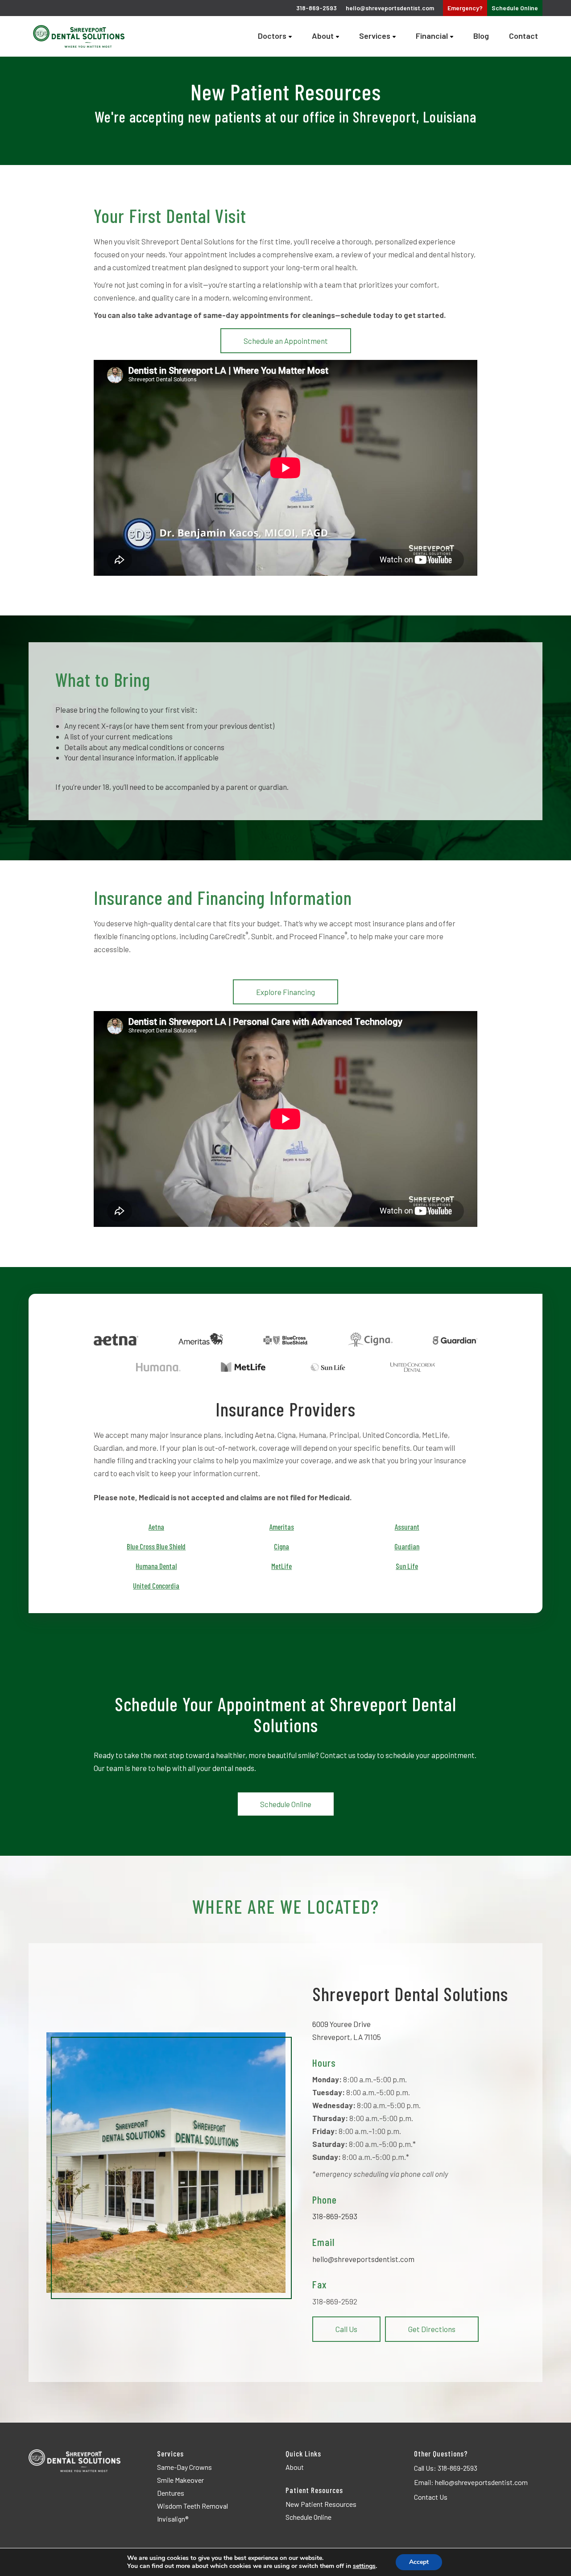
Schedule (515, 8)
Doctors (272, 36)
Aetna (156, 1527)
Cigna (281, 1546)
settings (364, 2566)
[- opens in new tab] (116, 1340)
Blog (481, 36)
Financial (432, 36)
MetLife (281, 1566)
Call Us (346, 2329)
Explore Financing (285, 992)
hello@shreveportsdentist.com (390, 8)
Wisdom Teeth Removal (192, 2506)
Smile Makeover (180, 2480)
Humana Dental (156, 1566)
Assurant (407, 1527)
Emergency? (465, 8)
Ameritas (282, 1527)
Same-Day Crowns (184, 2467)
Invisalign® (173, 2519)
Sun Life (407, 1566)
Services (375, 36)
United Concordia (156, 1585)
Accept (419, 2562)
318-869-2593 (335, 2216)
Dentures (171, 2493)
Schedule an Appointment (286, 341)
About (323, 36)
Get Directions (432, 2329)
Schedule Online (286, 1804)
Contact (523, 36)
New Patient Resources (321, 2504)
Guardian (407, 1546)
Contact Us (431, 2497)
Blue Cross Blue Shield (156, 1546)
